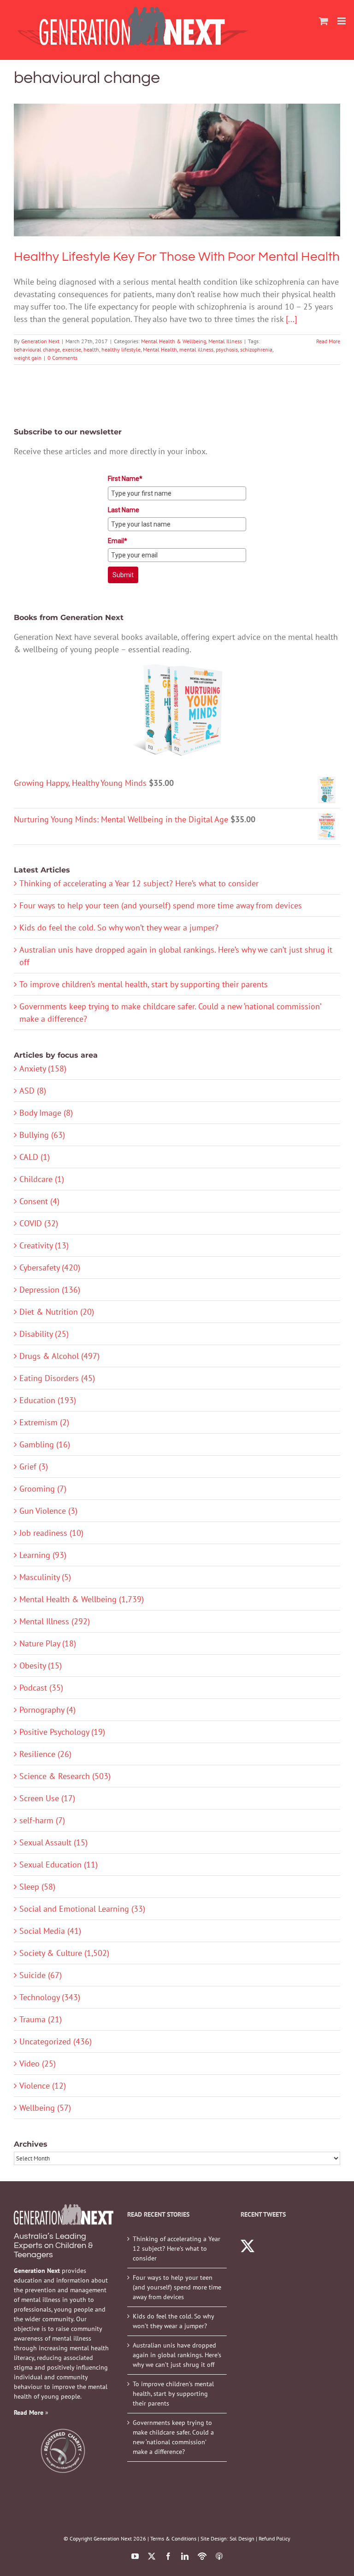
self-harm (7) (42, 1820)
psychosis (227, 349)
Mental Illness (211, 186)
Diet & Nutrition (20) (57, 1312)
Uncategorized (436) (56, 2041)
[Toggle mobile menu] (342, 21)
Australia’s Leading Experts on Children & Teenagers (53, 2245)
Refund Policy (274, 2538)
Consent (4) (39, 1201)
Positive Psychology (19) (62, 1732)
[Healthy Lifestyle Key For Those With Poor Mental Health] (177, 170)
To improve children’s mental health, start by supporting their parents (144, 984)
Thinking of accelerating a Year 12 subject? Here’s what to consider (139, 883)
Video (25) (38, 2064)
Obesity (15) (41, 1666)
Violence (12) (43, 2086)
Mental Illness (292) (55, 1621)
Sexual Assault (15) (53, 1842)
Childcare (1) (42, 1179)
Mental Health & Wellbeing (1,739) (82, 1599)
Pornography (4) (47, 1710)
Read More (328, 341)
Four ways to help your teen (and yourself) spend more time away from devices (161, 905)
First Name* (125, 479)
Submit (123, 575)
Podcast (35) (41, 1688)
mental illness (196, 349)
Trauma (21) (41, 2019)
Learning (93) (43, 1555)
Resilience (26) (45, 1754)
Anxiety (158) (43, 1068)
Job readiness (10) (51, 1533)
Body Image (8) (46, 1113)
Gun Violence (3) (48, 1511)
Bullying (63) (42, 1135)
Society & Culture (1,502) (64, 1953)
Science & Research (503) (65, 1776)
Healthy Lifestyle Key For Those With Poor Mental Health (177, 157)
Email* (118, 541)
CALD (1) (35, 1157)
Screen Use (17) (47, 1798)
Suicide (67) (41, 1975)
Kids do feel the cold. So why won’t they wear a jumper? (119, 928)
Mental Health (160, 349)
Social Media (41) (50, 1931)
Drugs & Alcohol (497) (59, 1356)
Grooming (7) (43, 1489)
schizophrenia (256, 349)
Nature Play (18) (48, 1643)
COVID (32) (39, 1223)
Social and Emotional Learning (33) (82, 1909)
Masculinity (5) (45, 1577)
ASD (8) (33, 1091)
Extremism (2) (44, 1422)
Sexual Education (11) (59, 1865)
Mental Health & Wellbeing (159, 186)
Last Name (124, 510)
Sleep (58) (37, 1887)
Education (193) (48, 1400)
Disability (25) (44, 1334)
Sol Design (242, 2538)
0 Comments (62, 358)
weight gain (28, 358)
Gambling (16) (45, 1444)
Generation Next (40, 341)
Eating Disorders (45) (57, 1378)
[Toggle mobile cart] (324, 21)
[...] (291, 319)
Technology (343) (50, 1997)
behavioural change (37, 349)
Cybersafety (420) (50, 1268)
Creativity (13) (44, 1245)
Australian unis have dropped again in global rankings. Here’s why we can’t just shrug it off (177, 2355)
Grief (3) (34, 1467)
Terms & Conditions (173, 2538)
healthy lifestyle (121, 349)
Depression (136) (50, 1290)
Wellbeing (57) (45, 2108)
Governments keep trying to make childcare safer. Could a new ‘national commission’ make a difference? (173, 2437)
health (91, 349)
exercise (72, 349)
